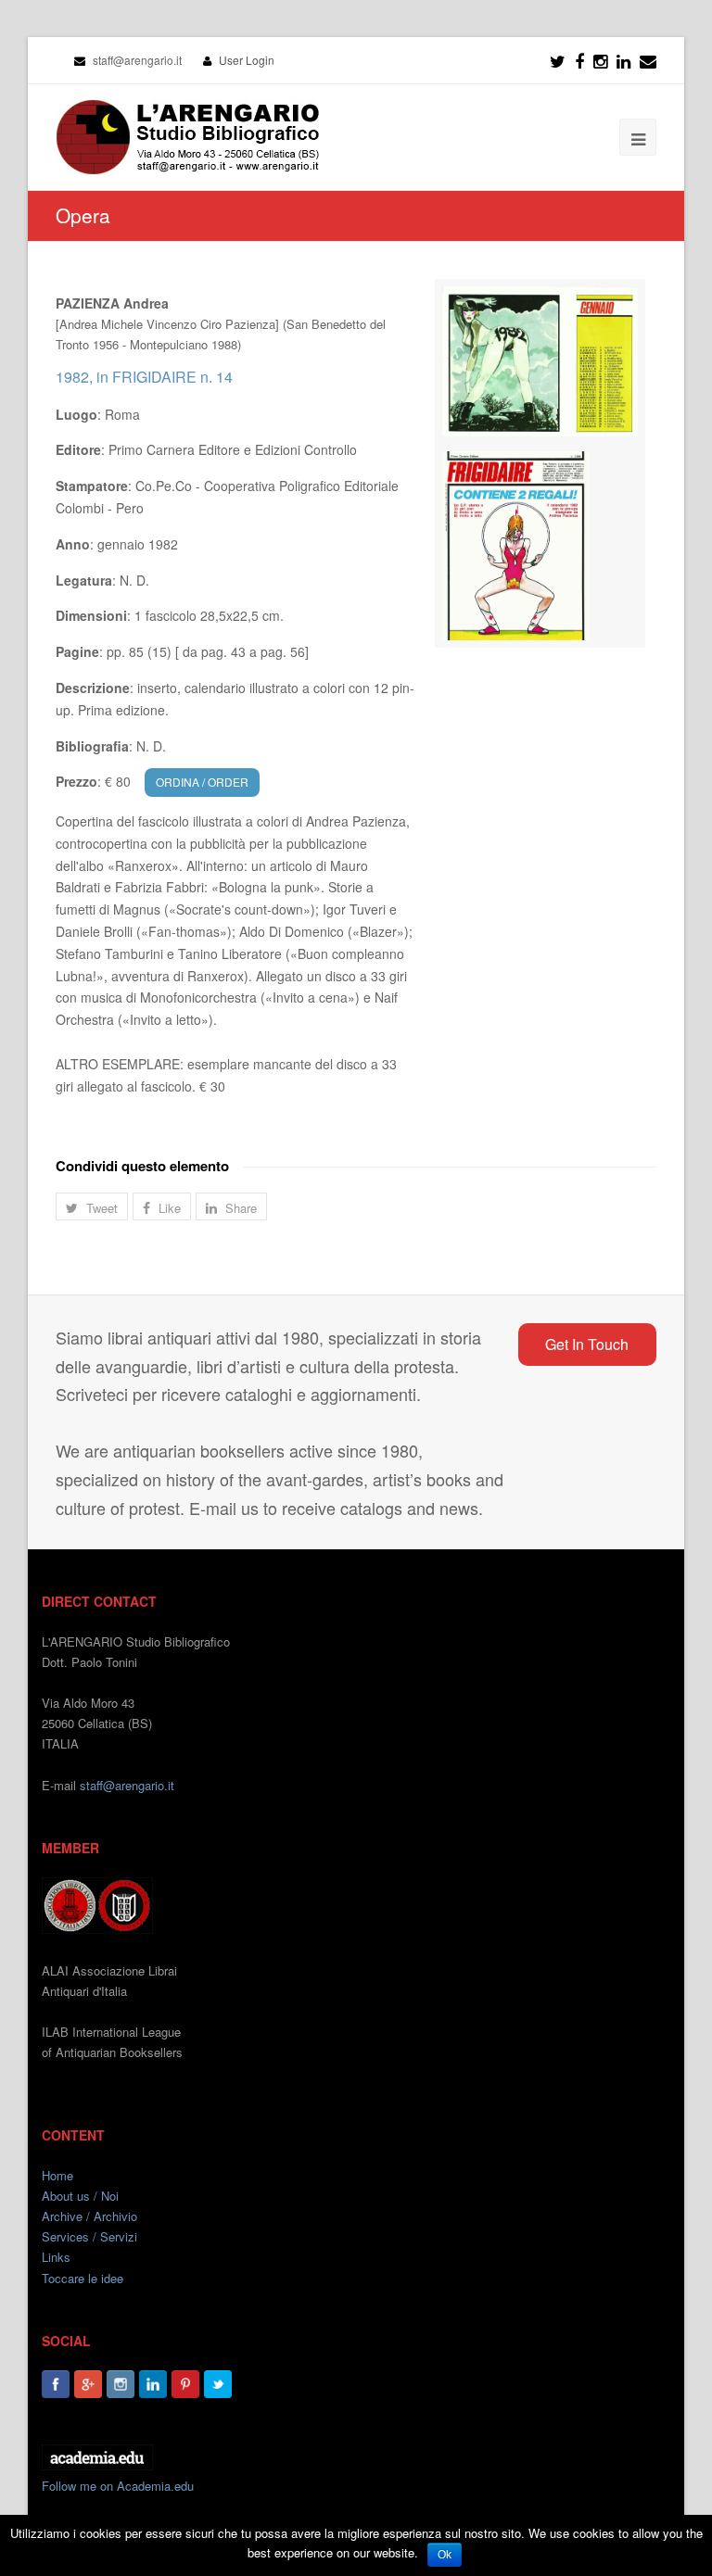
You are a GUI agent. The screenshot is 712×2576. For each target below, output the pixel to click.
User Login (247, 60)
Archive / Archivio (89, 2216)
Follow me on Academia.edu (118, 2486)
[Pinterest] (185, 2384)
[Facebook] (579, 60)
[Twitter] (558, 60)
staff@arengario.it (127, 1785)
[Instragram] (600, 60)
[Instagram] (121, 2384)
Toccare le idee (83, 2278)
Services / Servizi (89, 2236)
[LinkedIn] (623, 60)
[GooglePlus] (88, 2384)
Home (57, 2175)
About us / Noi (80, 2196)
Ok (445, 2555)
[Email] (648, 60)
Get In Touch (587, 1344)
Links (56, 2257)
